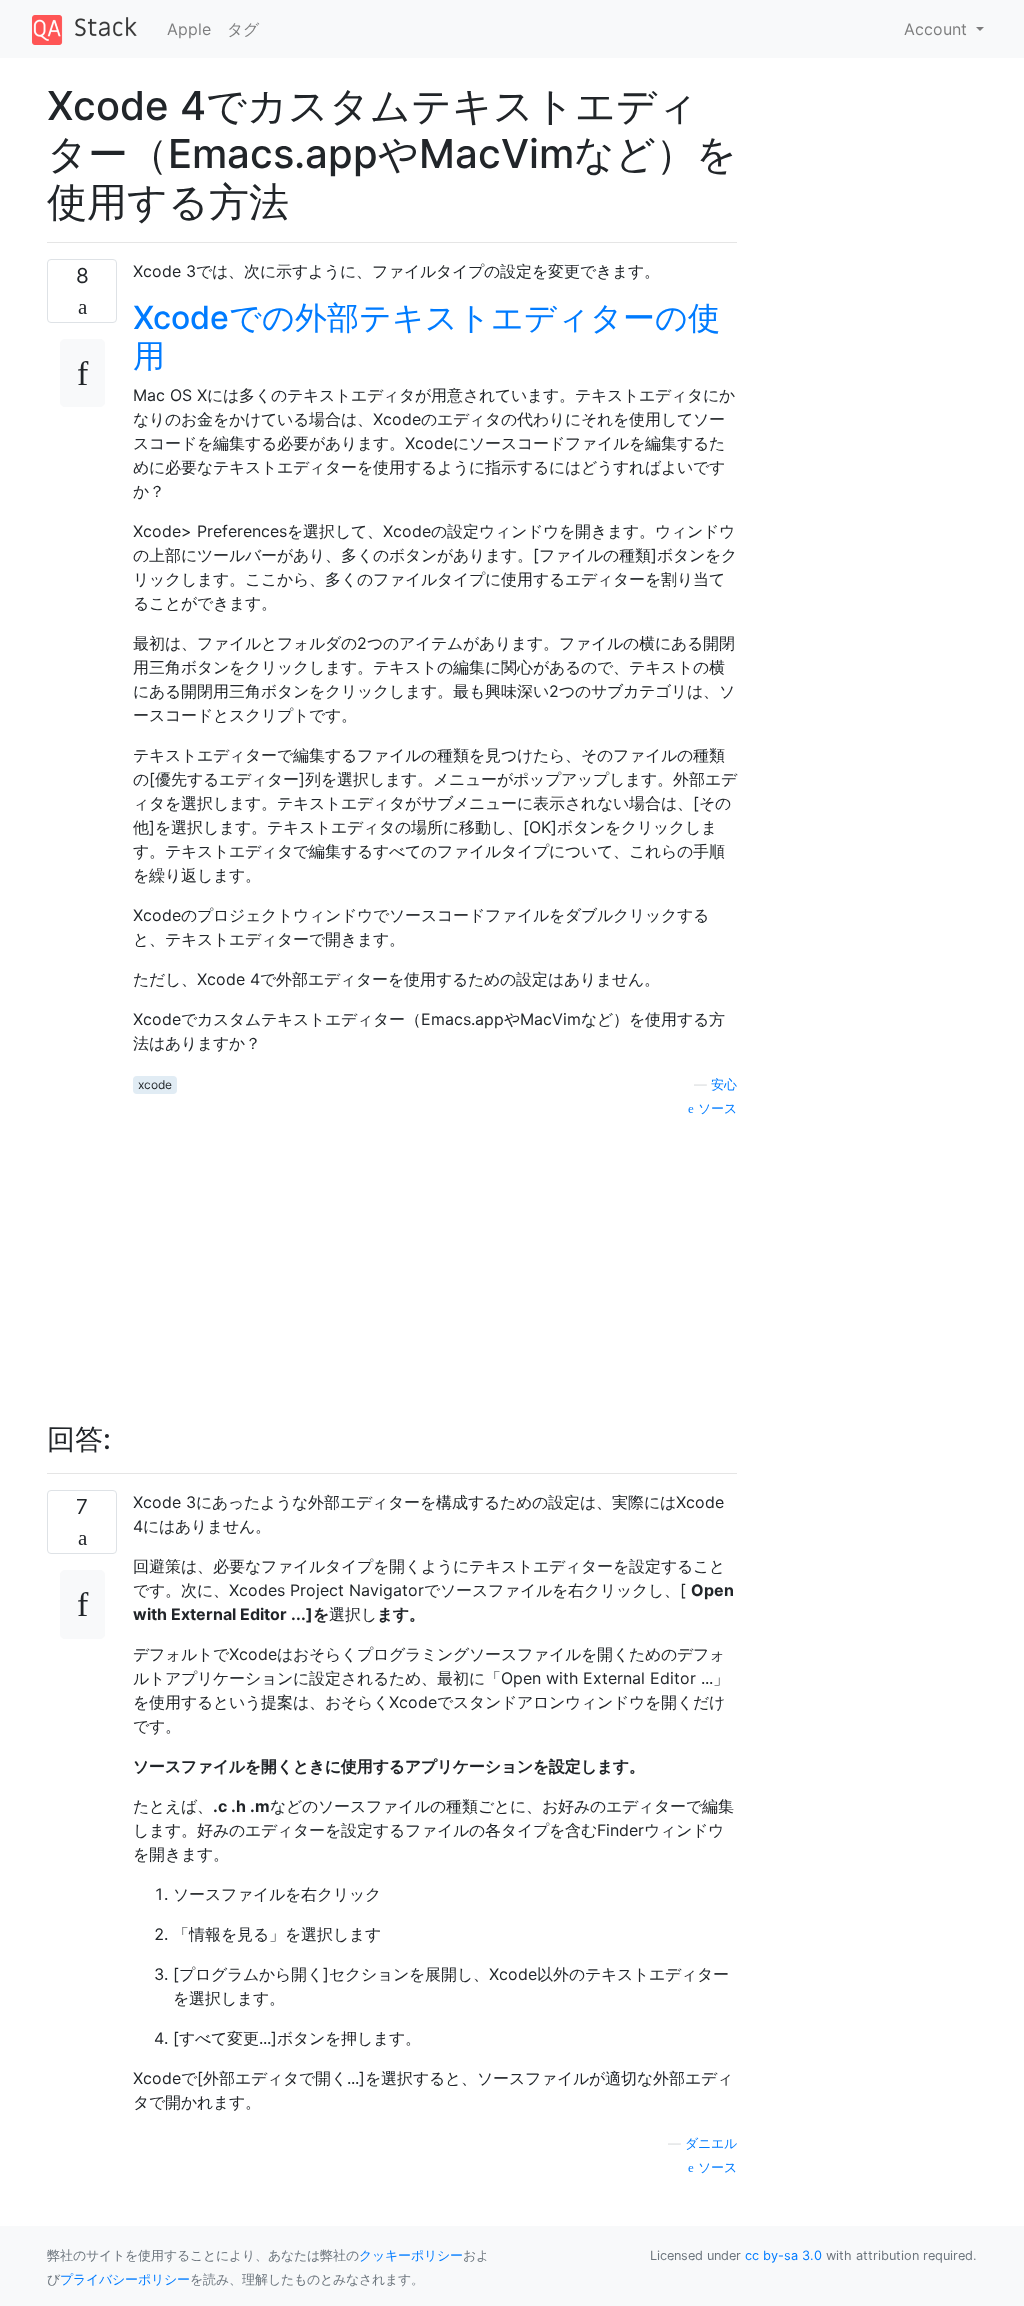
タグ (243, 29)
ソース (715, 1108)
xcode (155, 1084)
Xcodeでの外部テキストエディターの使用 (426, 336)
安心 (724, 1084)
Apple (189, 29)
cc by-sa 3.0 (783, 2255)
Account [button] (938, 29)
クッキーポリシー (411, 2255)
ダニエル (711, 2143)
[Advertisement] (435, 1259)
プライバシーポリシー (125, 2279)
